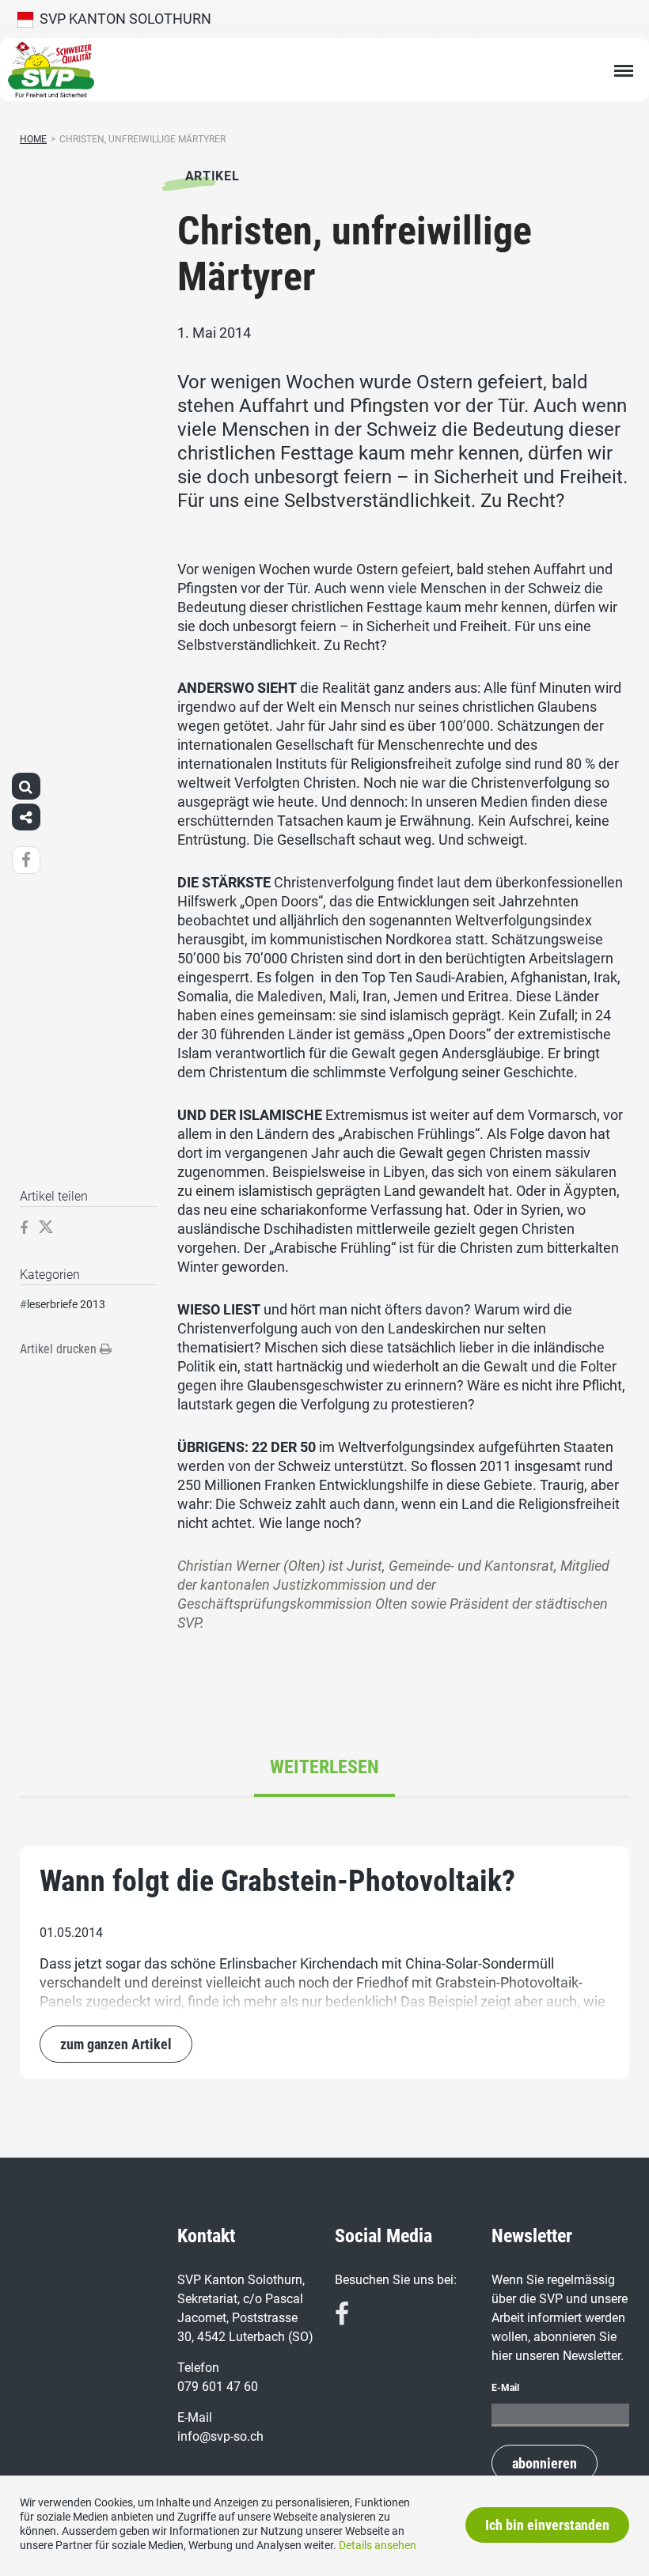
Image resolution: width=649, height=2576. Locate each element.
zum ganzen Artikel (116, 2044)
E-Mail (505, 2388)
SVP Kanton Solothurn (122, 19)
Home (33, 139)
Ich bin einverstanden (547, 2525)
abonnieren (545, 2463)
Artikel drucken (60, 1349)
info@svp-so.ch (220, 2436)
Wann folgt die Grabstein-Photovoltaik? (277, 1881)
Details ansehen (378, 2545)
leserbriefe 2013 (66, 1304)
